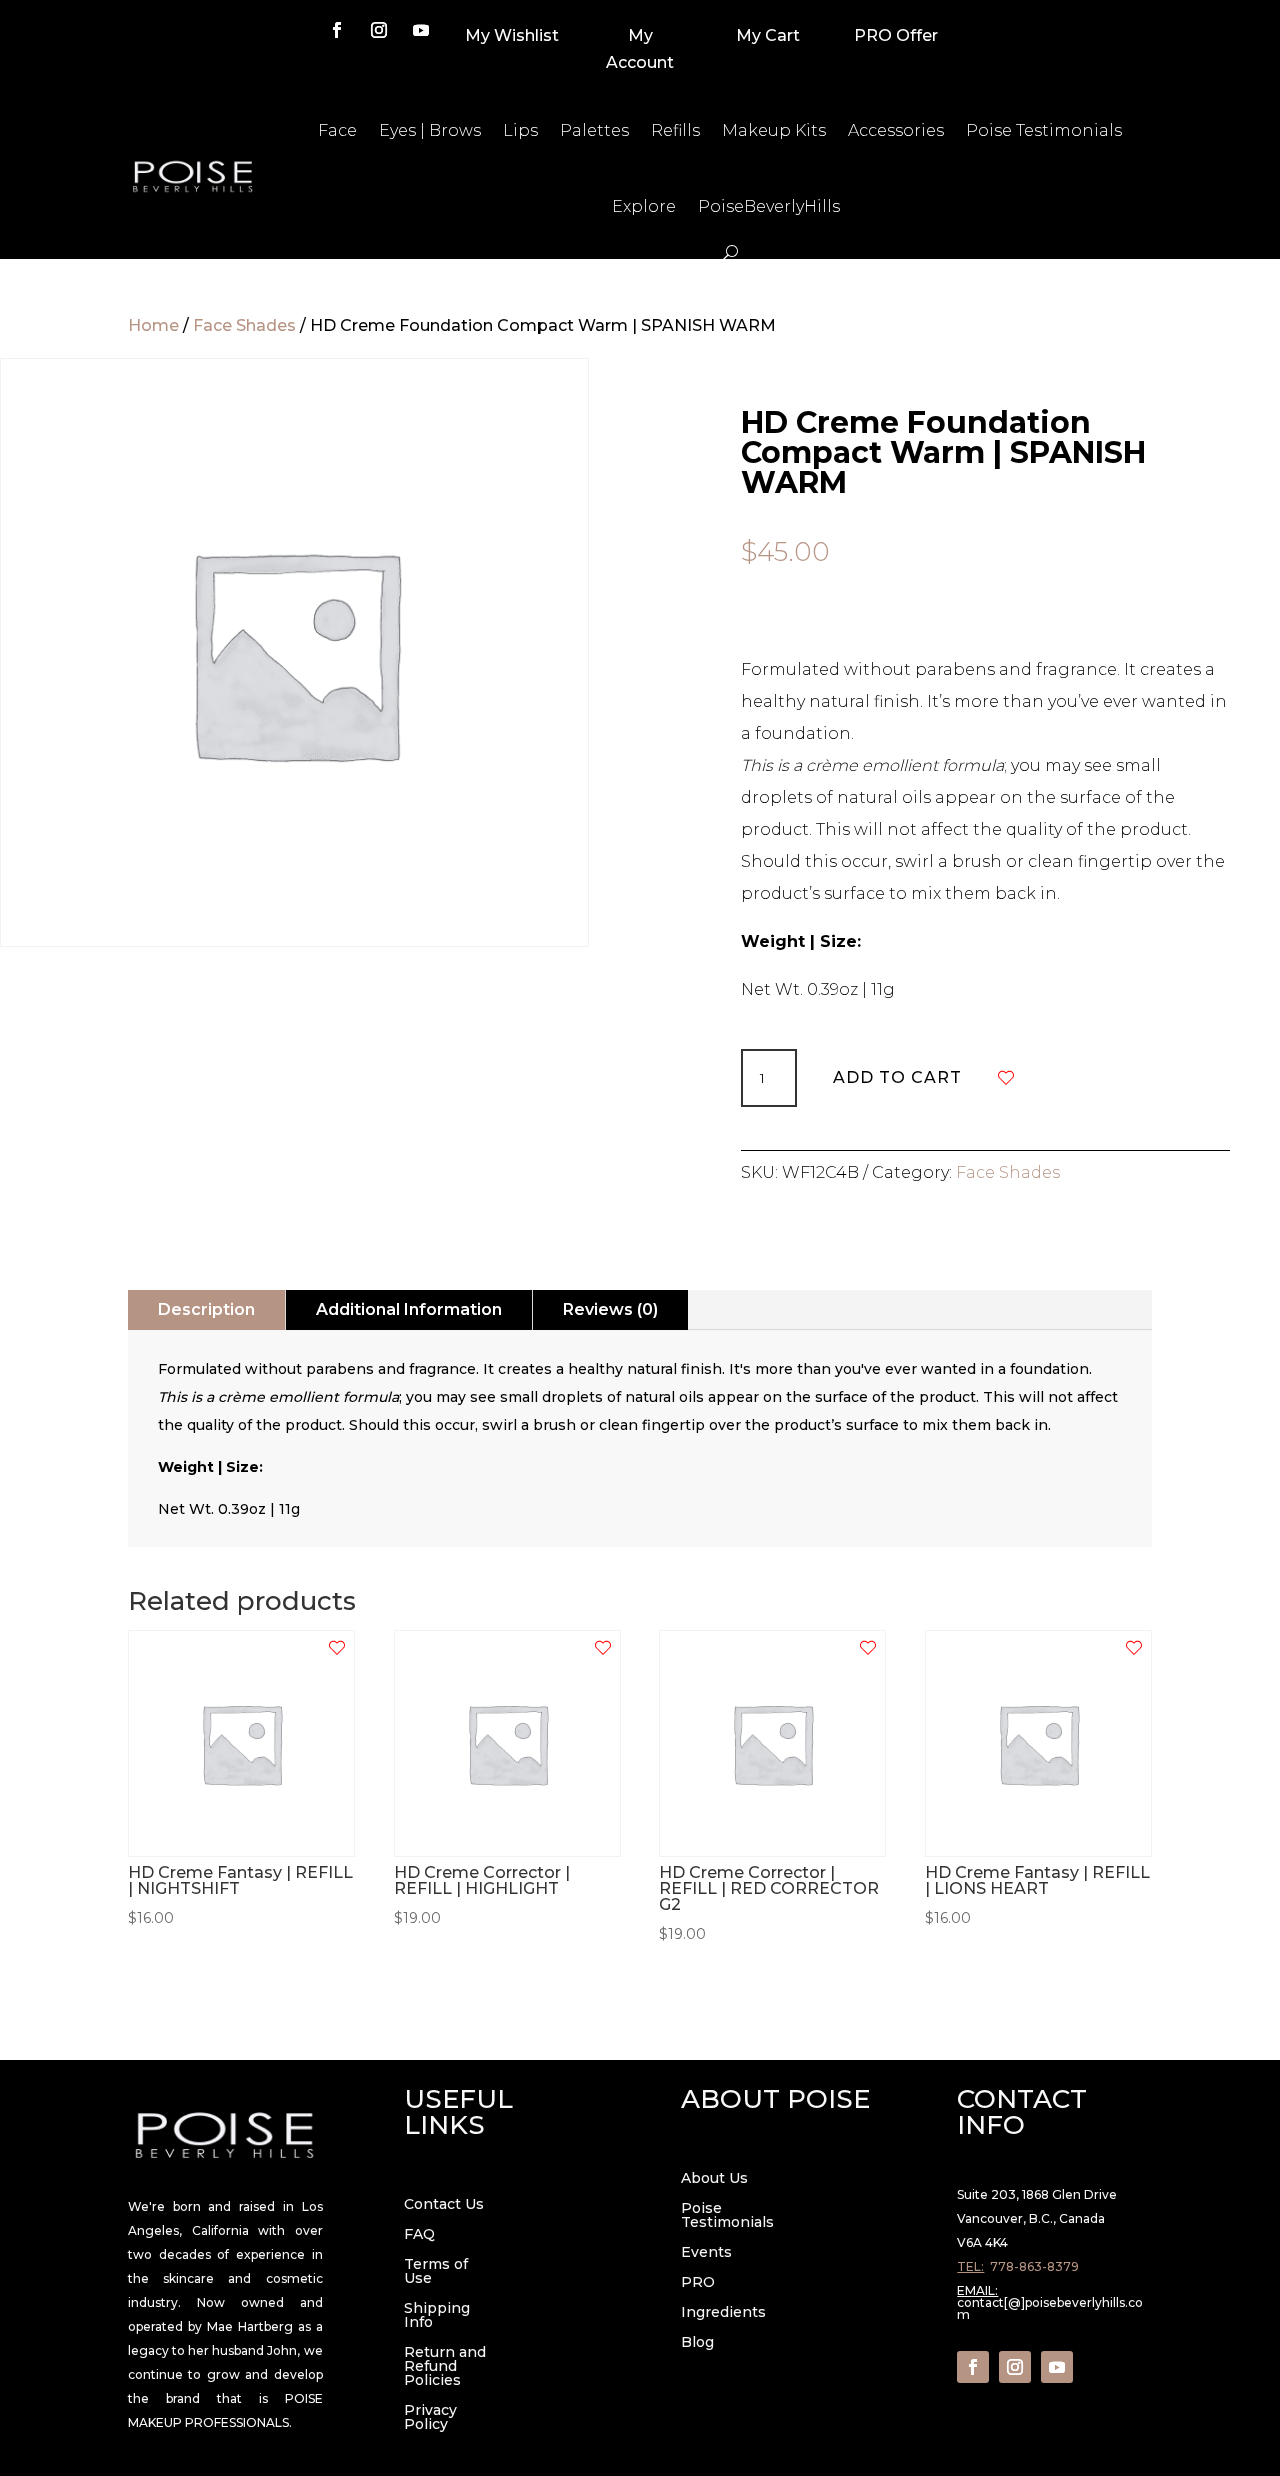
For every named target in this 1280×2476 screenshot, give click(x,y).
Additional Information (409, 1309)
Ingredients (723, 2313)
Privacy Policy (430, 2418)
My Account (640, 49)
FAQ (419, 2235)
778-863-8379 (1034, 2266)
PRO (698, 2283)
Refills (675, 130)
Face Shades (244, 325)
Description (206, 1309)
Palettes (594, 130)
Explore (644, 206)
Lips (520, 130)
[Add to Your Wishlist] (1006, 1078)
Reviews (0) (610, 1309)
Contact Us (444, 2205)
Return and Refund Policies (445, 2367)
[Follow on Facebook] (337, 30)
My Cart (768, 35)
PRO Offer (896, 35)
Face (337, 130)
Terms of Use (436, 2272)
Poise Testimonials (1044, 130)
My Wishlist (512, 35)
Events (706, 2253)
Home (153, 325)
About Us (714, 2179)
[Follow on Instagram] (379, 30)
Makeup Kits (774, 130)
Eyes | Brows (430, 130)
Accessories (896, 130)
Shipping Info (437, 2316)
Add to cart (897, 1077)
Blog (697, 2343)
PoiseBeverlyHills (769, 206)
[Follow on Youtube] (421, 30)
